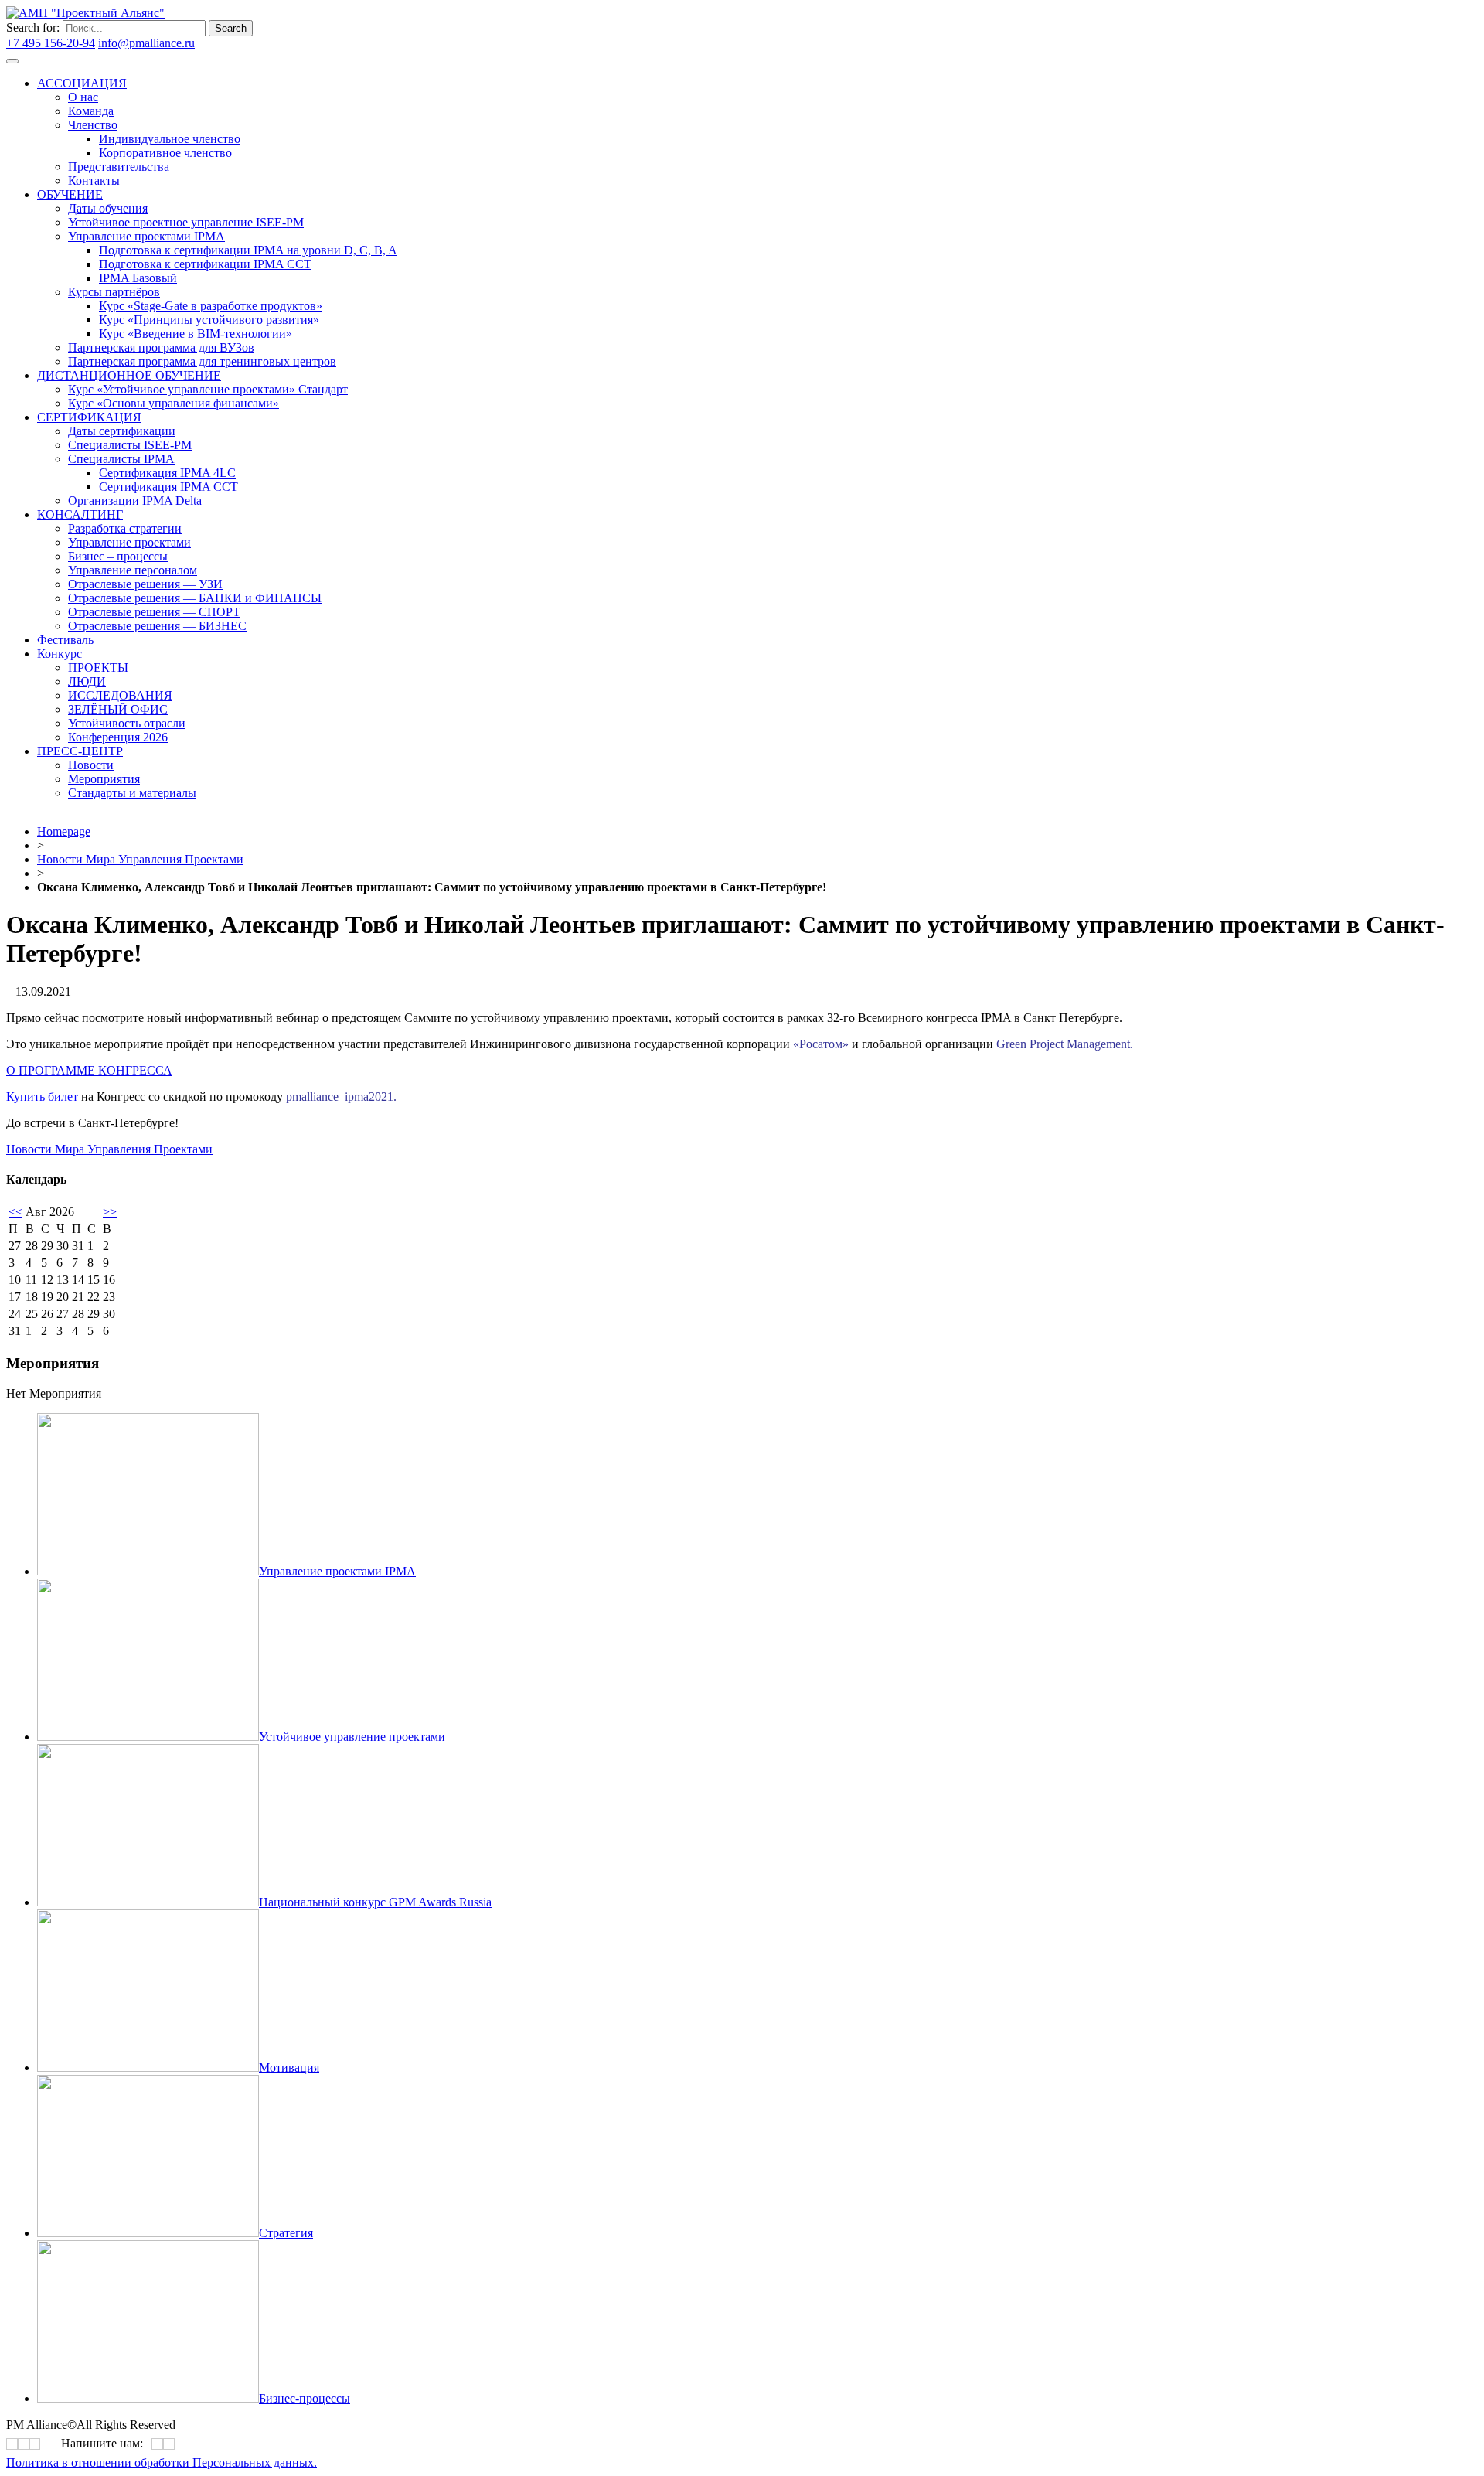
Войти (215, 43)
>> (110, 1212)
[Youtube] (410, 438)
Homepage (64, 831)
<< (15, 1212)
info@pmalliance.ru (146, 43)
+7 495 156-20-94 (51, 43)
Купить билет (42, 1097)
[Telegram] (404, 438)
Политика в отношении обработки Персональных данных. (162, 2462)
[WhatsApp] (157, 2444)
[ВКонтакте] (400, 438)
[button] (89, 1070)
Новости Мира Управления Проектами (140, 859)
